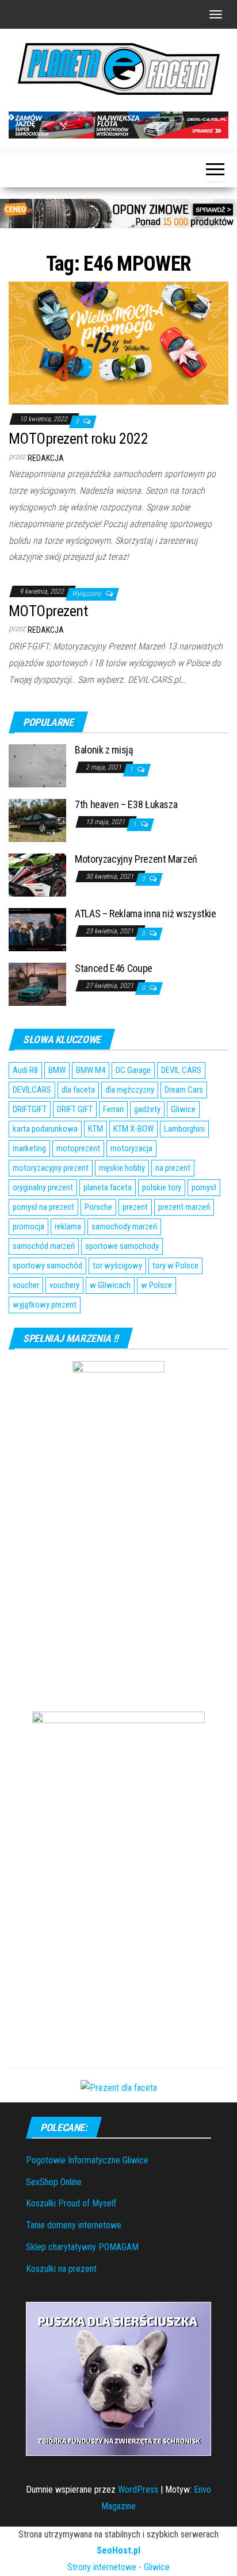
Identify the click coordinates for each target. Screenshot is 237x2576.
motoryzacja (131, 1148)
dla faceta (78, 1090)
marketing (29, 1148)
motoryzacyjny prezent (51, 1168)
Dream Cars (184, 1090)
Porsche (98, 1207)
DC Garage (133, 1070)
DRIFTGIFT (30, 1109)
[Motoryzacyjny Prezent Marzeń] (37, 874)
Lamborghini (184, 1129)
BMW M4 (91, 1070)
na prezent (173, 1168)
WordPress (138, 2490)
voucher (26, 1285)
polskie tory (162, 1187)
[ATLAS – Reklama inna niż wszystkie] (37, 929)
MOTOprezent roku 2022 (78, 439)
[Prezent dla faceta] (119, 2088)
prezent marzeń (184, 1207)
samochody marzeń (124, 1227)
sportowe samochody (122, 1246)
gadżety (147, 1109)
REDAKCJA (46, 458)
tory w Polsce (175, 1266)
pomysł (204, 1187)
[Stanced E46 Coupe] (37, 984)
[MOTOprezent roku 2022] (118, 342)
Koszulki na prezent (61, 2269)
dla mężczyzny (130, 1090)
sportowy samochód (47, 1266)
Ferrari (113, 1109)
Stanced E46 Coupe (114, 968)
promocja (28, 1227)
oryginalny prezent (43, 1187)
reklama (68, 1227)
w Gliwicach (110, 1285)
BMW (57, 1070)
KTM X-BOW (133, 1129)
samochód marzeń (44, 1246)
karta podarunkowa (45, 1129)
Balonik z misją (104, 750)
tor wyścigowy (117, 1266)
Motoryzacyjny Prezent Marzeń (136, 859)
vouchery (64, 1285)
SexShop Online (54, 2182)
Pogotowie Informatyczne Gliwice (87, 2160)
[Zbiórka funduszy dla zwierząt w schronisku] (118, 2379)
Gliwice (183, 1109)
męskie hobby (122, 1168)
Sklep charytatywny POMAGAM (82, 2247)
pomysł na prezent (43, 1207)
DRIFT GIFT (75, 1109)
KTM (95, 1129)
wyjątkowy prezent (45, 1305)
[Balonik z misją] (37, 765)
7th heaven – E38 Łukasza (126, 804)
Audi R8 (25, 1070)
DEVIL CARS (181, 1070)
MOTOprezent (48, 611)
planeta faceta (108, 1187)
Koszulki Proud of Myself (71, 2203)
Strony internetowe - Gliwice (118, 2567)
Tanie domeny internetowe (74, 2225)
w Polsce (156, 1285)
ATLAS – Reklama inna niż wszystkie (146, 914)
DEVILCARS (32, 1090)
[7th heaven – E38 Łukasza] (37, 820)
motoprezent (78, 1148)
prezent (135, 1207)
